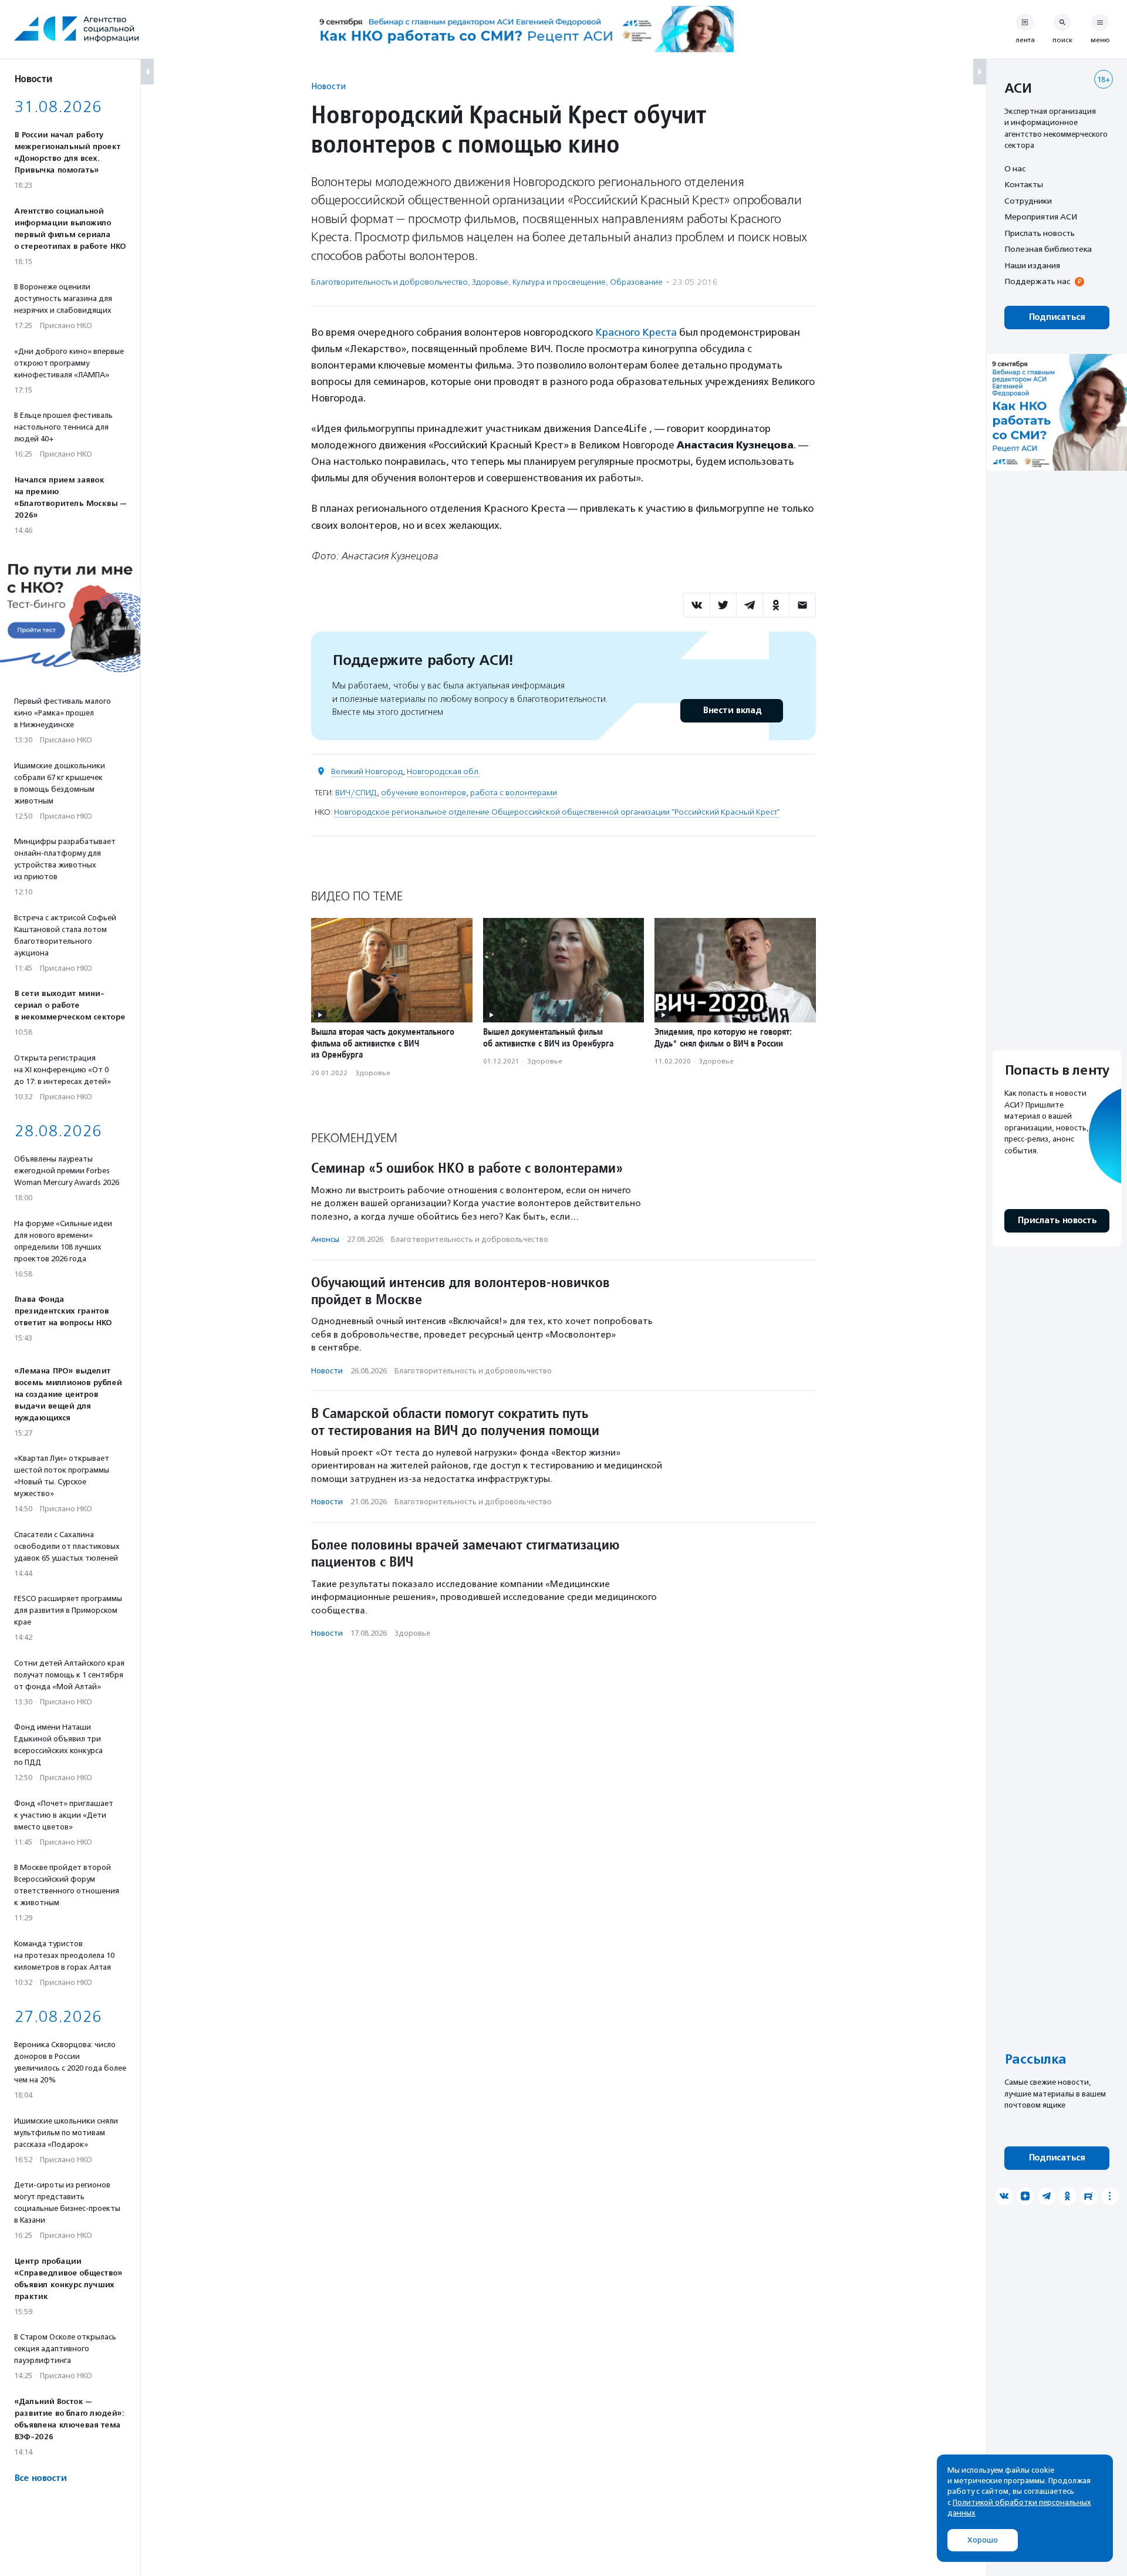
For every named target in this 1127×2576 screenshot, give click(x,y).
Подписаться (1057, 317)
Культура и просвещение (559, 282)
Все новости (40, 2478)
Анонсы (325, 1239)
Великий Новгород (367, 772)
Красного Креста (636, 332)
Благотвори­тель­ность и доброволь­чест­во (389, 282)
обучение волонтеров (424, 793)
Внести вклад (732, 710)
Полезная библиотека (1048, 249)
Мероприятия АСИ (1041, 217)
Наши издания (1032, 265)
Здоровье (490, 282)
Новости (328, 86)
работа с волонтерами (514, 793)
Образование (636, 282)
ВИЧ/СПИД (356, 793)
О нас (1015, 168)
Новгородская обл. (443, 772)
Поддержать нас (1037, 282)
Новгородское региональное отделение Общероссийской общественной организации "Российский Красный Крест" (557, 812)
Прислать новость (1040, 233)
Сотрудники (1028, 201)
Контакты (1024, 185)
